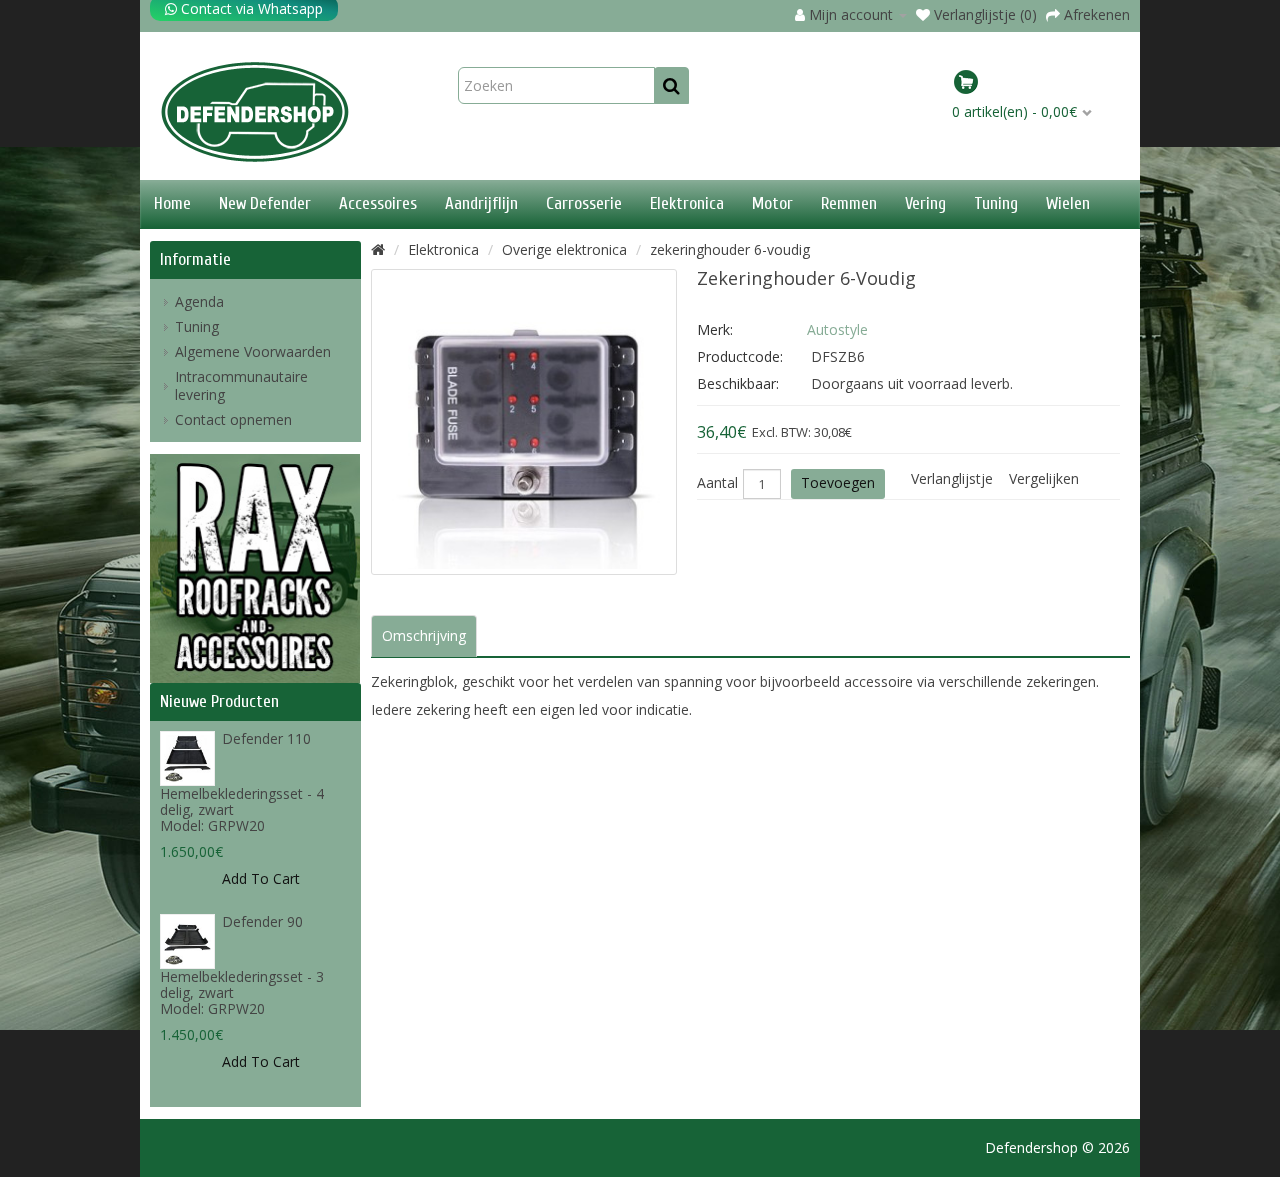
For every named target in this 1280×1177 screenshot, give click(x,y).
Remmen (849, 203)
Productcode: (740, 356)
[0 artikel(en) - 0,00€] (1038, 85)
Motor (772, 203)
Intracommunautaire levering (241, 385)
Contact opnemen (233, 419)
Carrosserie (584, 203)
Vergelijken (1044, 478)
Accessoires (378, 203)
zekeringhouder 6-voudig (730, 249)
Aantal (717, 483)
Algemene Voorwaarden (253, 351)
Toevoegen (838, 482)
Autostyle (837, 329)
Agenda (199, 301)
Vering (925, 203)
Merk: (715, 329)
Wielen (1068, 203)
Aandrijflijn (481, 203)
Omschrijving (424, 635)
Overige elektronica (564, 249)
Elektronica (687, 203)
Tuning (996, 203)
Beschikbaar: (738, 383)
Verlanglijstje (952, 478)
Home (172, 203)
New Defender (265, 203)
